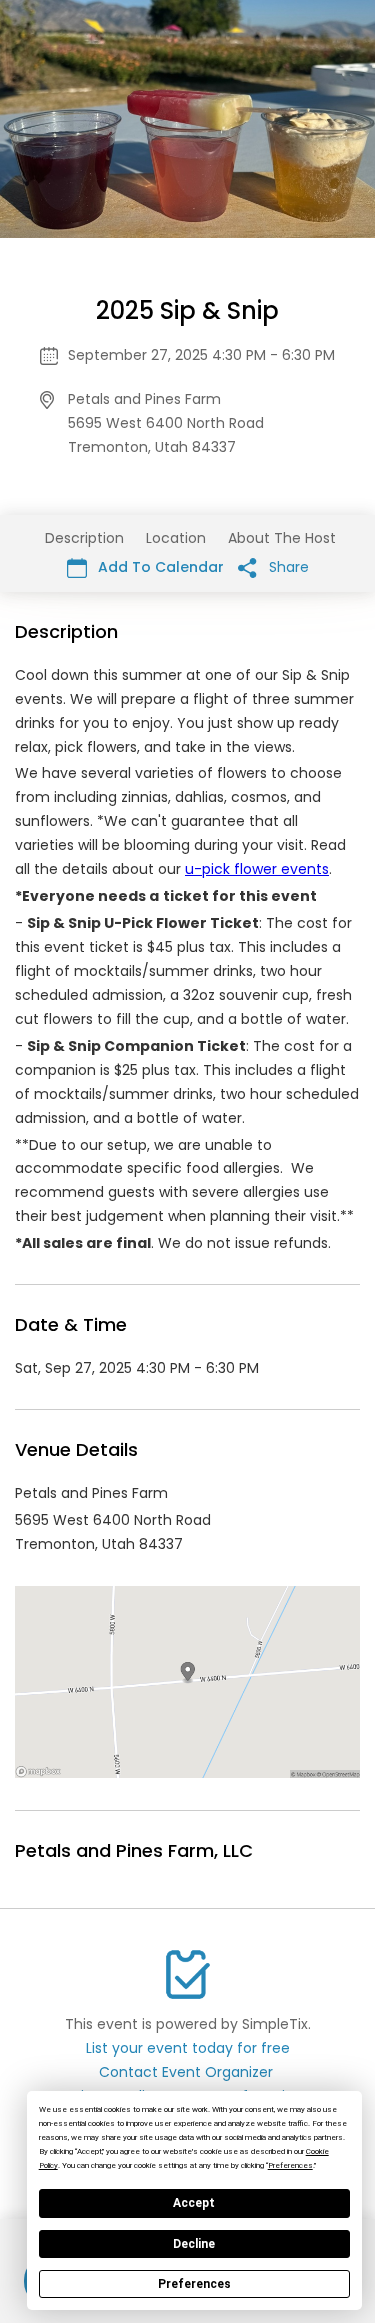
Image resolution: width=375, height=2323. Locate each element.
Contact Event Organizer (186, 2072)
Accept (194, 2203)
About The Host (282, 538)
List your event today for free (188, 2048)
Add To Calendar (159, 567)
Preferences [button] (290, 2165)
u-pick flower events (257, 869)
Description (84, 538)
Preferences (194, 2284)
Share (287, 567)
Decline (194, 2244)
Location (176, 538)
